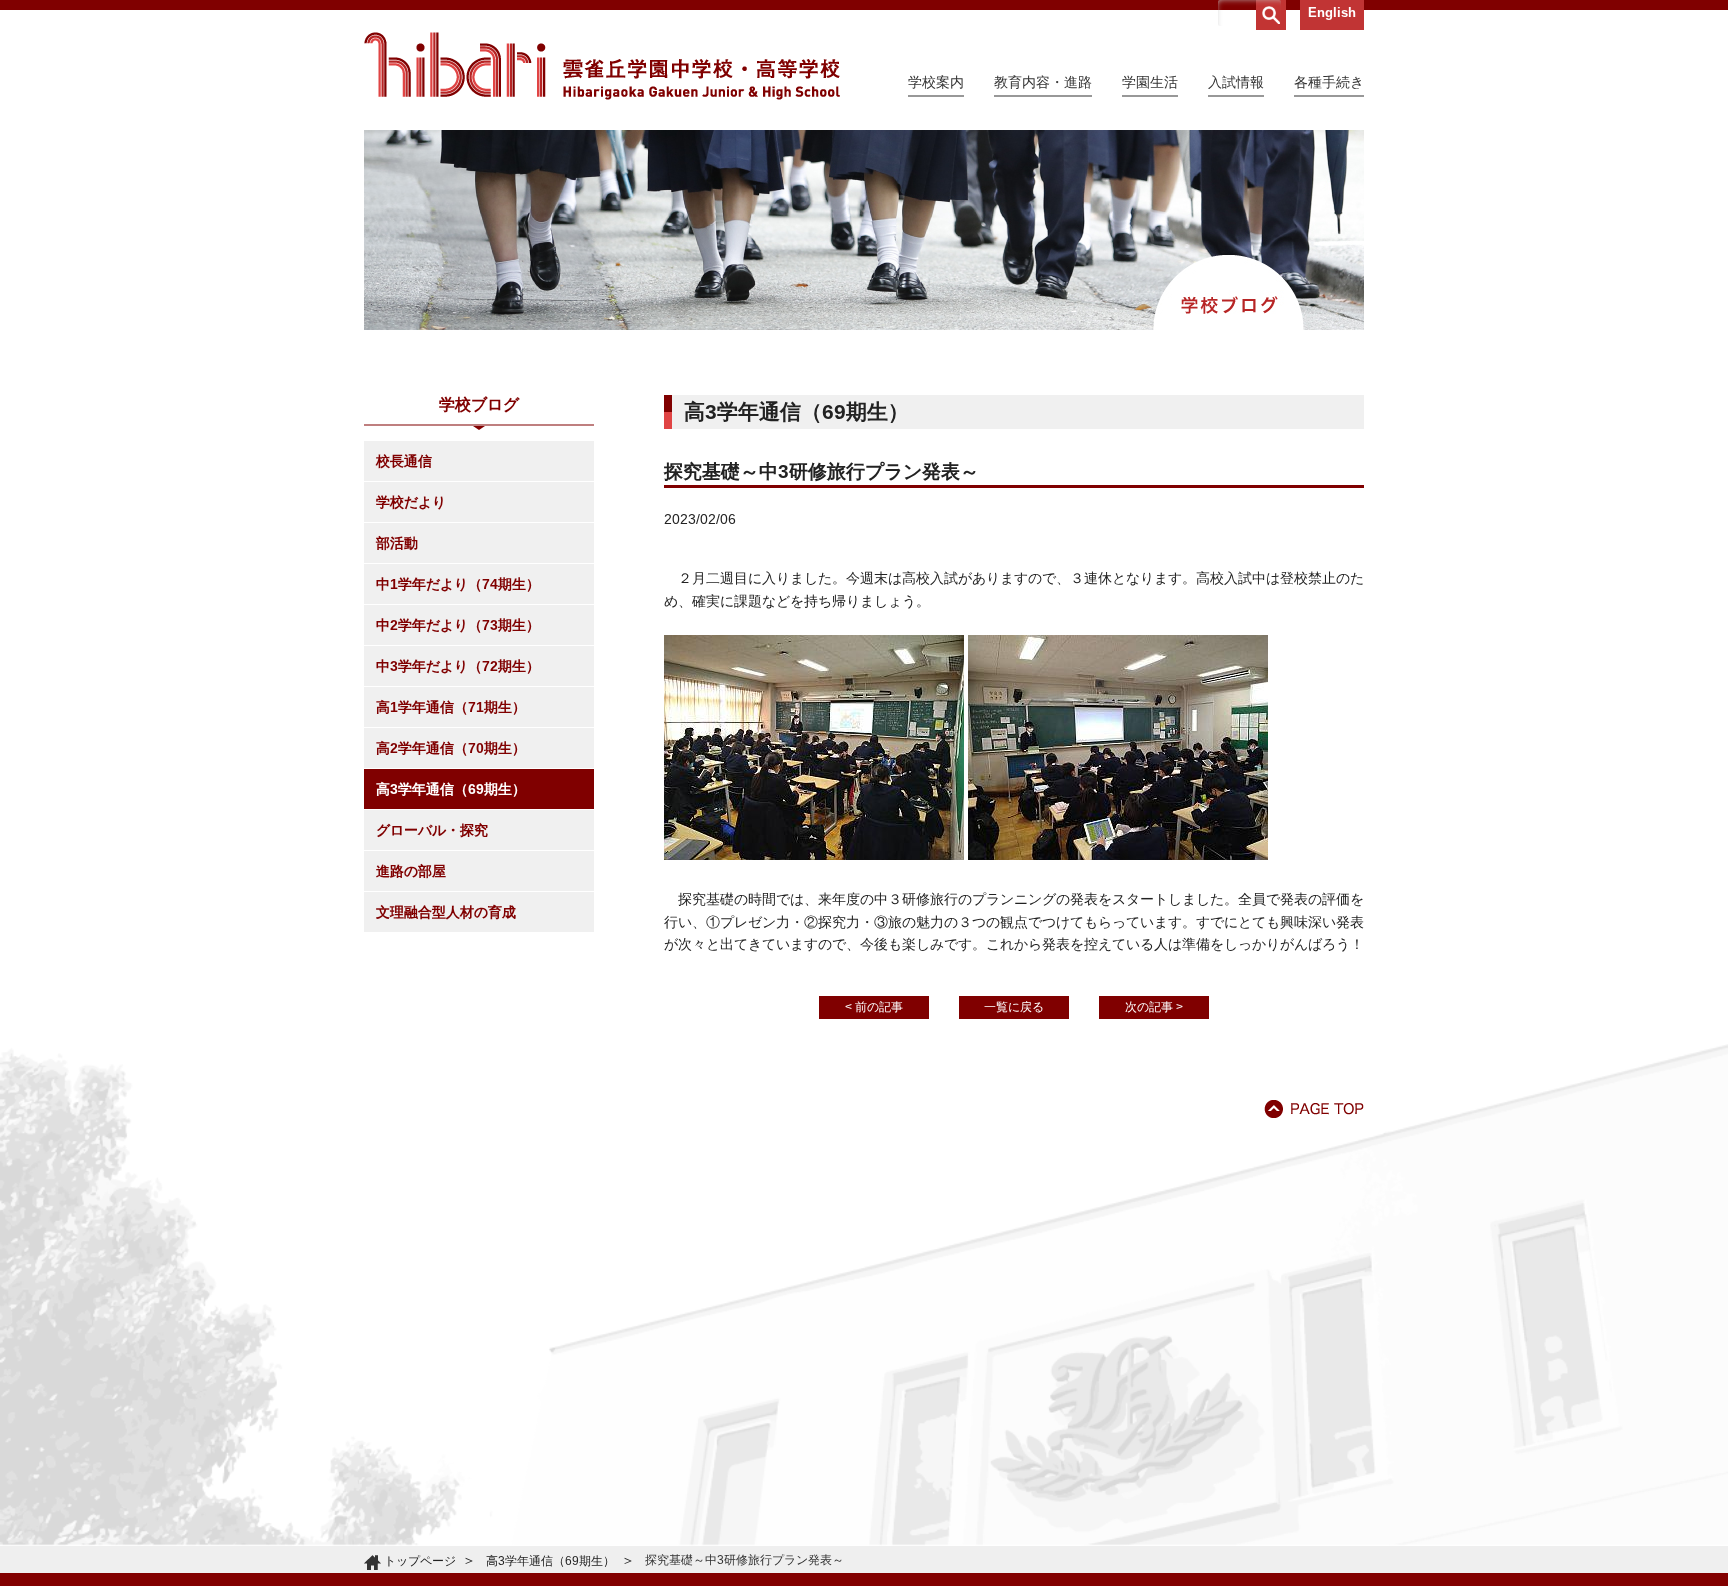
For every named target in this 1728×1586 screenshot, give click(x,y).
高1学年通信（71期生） (451, 707)
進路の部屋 (411, 871)
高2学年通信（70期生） (451, 748)
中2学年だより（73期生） (458, 625)
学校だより (411, 502)
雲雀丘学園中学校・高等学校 (602, 66)
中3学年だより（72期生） (458, 666)
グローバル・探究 (432, 830)
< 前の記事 (874, 1007)
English (1332, 12)
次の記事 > (1154, 1007)
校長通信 (404, 461)
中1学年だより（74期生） (458, 584)
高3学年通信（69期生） (451, 789)
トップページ (420, 1561)
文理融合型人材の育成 (446, 912)
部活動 (397, 543)
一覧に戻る (1014, 1007)
